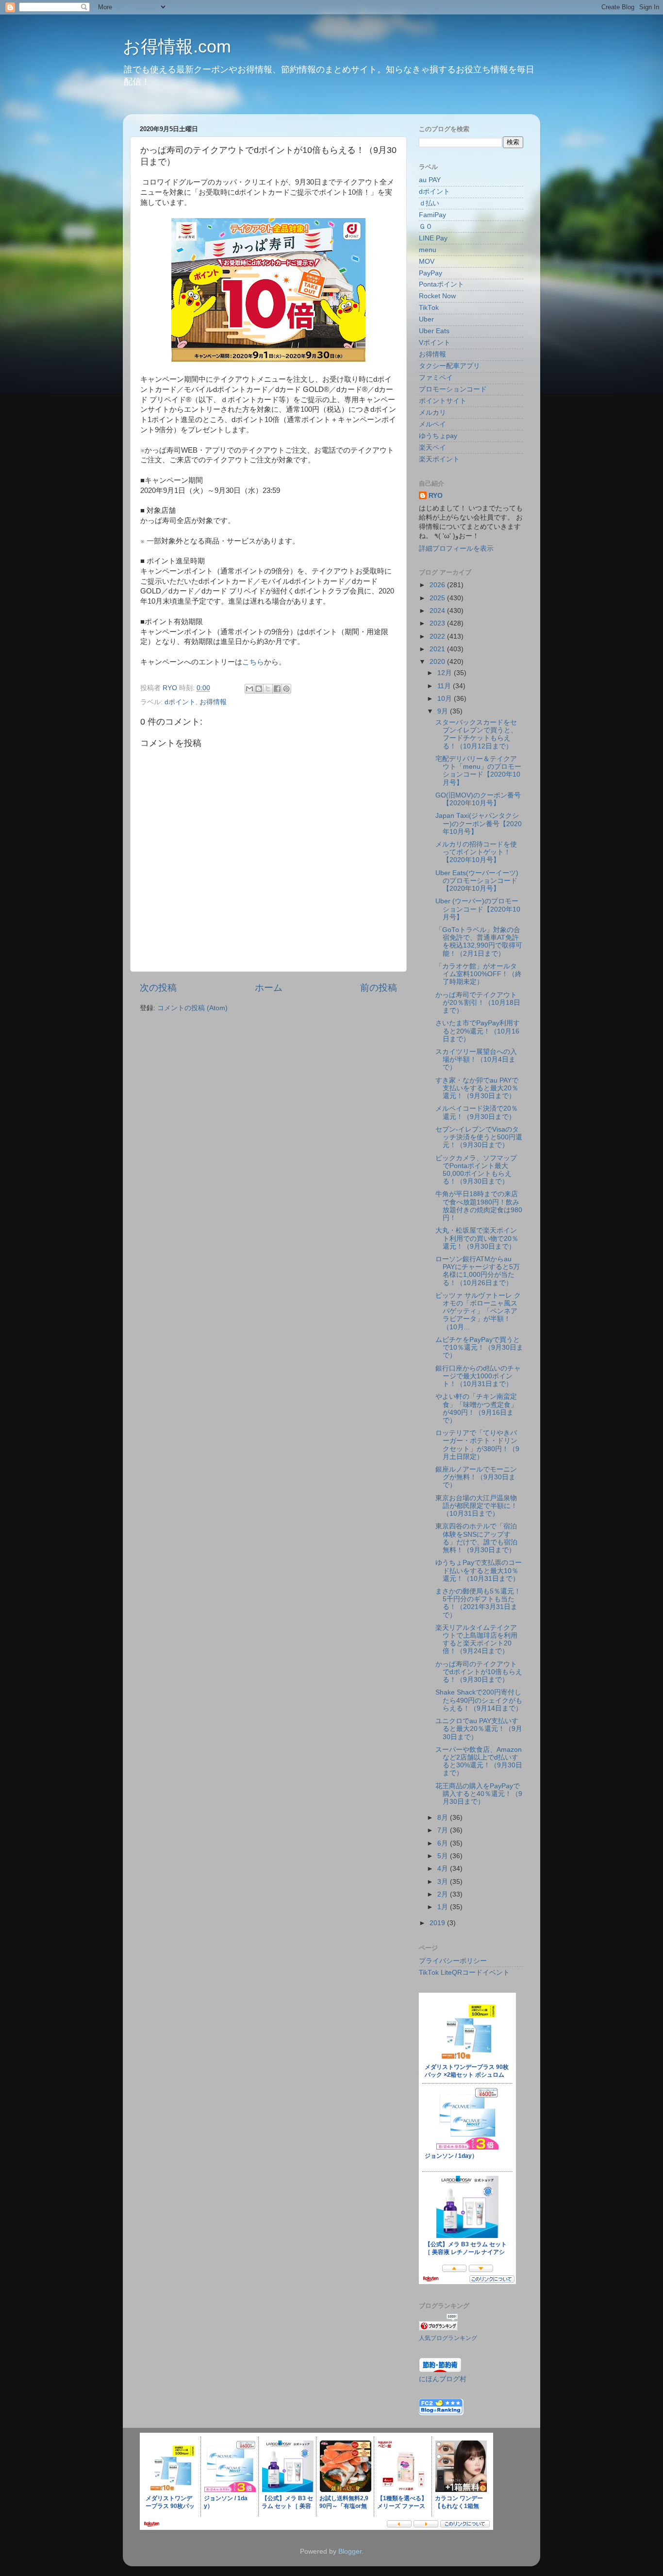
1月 (444, 1907)
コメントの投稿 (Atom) (192, 1008)
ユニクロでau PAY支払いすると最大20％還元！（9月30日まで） (479, 1729)
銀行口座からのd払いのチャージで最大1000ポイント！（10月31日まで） (478, 1376)
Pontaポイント (441, 284)
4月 (444, 1869)
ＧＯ (426, 227)
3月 (444, 1882)
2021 (438, 649)
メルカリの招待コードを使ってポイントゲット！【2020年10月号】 (476, 852)
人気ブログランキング (448, 2338)
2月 (444, 1894)
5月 (444, 1856)
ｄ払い (429, 203)
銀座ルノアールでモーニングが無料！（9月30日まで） (476, 1477)
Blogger (350, 2551)
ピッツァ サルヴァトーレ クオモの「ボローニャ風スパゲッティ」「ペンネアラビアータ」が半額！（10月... (478, 1311)
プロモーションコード (453, 389)
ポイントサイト (443, 401)
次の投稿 (158, 988)
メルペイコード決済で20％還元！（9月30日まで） (477, 1112)
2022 (438, 636)
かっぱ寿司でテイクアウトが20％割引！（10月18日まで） (478, 1003)
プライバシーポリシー (453, 1961)
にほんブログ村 (443, 2379)
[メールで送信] (249, 689)
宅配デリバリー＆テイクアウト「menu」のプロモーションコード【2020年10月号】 (478, 771)
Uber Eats (434, 331)
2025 (438, 598)
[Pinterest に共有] (286, 689)
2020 (438, 662)
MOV (427, 262)
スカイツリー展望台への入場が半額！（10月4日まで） (476, 1059)
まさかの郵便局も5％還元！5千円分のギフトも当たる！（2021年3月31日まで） (478, 1603)
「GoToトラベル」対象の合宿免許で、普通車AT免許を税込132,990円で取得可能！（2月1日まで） (479, 942)
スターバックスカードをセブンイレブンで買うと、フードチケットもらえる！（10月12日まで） (476, 734)
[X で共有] (268, 689)
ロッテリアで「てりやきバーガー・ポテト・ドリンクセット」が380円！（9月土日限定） (477, 1445)
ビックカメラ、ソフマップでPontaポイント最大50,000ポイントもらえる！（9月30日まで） (476, 1170)
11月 (445, 686)
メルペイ (432, 424)
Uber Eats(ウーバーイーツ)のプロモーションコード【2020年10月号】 (477, 881)
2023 (438, 623)
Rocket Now (437, 296)
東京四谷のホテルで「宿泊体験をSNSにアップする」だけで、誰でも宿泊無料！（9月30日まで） (476, 1538)
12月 (446, 673)
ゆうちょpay (438, 436)
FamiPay (432, 215)
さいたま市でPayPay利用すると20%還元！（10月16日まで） (478, 1031)
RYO (436, 496)
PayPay (431, 273)
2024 (438, 611)
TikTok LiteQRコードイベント (464, 1973)
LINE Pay (433, 238)
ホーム (269, 988)
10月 (446, 699)
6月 (444, 1843)
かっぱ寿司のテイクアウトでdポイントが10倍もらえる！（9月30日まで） (479, 1672)
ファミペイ (436, 378)
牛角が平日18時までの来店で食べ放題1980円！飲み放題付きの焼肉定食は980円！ (479, 1206)
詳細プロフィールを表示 (456, 549)
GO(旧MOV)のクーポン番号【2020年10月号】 (478, 799)
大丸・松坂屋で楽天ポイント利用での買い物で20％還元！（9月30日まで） (477, 1238)
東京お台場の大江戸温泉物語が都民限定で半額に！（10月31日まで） (476, 1506)
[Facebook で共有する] (277, 689)
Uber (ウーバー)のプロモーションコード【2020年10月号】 (478, 909)
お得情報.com (177, 46)
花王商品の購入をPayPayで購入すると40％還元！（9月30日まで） (479, 1794)
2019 (438, 1923)
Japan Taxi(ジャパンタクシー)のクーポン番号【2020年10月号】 (479, 823)
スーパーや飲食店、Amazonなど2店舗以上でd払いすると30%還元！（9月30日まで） (479, 1762)
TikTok (429, 308)
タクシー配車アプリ (449, 366)
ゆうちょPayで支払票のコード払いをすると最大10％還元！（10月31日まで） (479, 1570)
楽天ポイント (439, 459)
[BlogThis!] (259, 689)
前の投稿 (379, 988)
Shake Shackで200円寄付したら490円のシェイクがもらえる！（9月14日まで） (479, 1700)
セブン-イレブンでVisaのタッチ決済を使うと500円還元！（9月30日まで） (479, 1137)
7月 (444, 1830)
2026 (438, 585)
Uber (426, 319)
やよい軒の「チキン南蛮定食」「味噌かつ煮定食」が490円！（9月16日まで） (476, 1408)
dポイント (180, 702)
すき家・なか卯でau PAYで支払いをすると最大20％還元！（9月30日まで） (477, 1088)
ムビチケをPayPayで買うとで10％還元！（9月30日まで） (479, 1347)
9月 (444, 711)
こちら (253, 662)
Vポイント (435, 343)
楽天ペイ (432, 448)
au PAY (430, 180)
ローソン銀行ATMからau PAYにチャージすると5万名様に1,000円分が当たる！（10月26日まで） (478, 1271)
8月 (444, 1818)
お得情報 (213, 702)
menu (428, 250)
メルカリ (432, 413)
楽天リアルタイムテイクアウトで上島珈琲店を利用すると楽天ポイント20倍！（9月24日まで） (476, 1640)
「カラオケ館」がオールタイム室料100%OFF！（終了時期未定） (479, 974)
